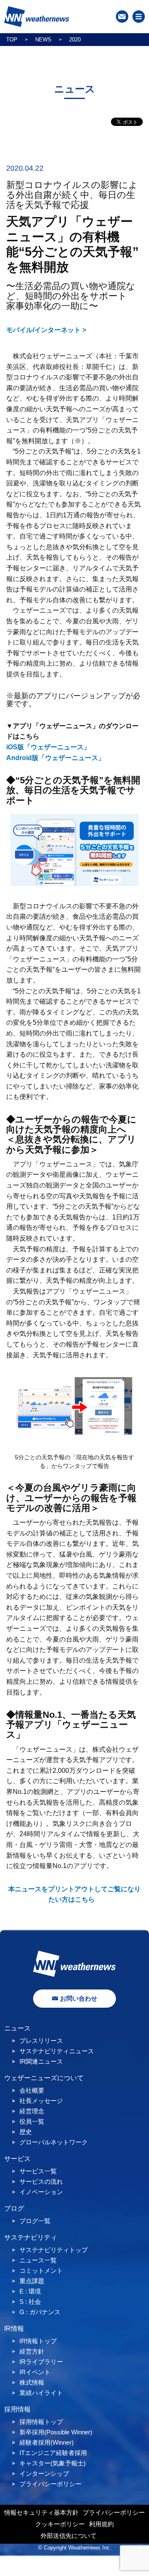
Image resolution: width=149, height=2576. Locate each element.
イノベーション (41, 2192)
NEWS (43, 40)
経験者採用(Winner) (47, 2442)
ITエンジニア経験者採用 (53, 2453)
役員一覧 (32, 2121)
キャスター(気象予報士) (53, 2463)
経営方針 (32, 2351)
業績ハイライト (41, 2393)
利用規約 (101, 2524)
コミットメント (41, 2271)
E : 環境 (30, 2291)
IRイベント (35, 2372)
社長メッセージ (41, 2101)
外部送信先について (68, 2536)
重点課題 (32, 2281)
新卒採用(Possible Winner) (56, 2432)
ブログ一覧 (35, 2221)
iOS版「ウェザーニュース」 (48, 747)
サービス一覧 (38, 2171)
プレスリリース (41, 2041)
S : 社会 (30, 2302)
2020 (75, 40)
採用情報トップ (41, 2422)
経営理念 (32, 2111)
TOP (12, 40)
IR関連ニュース (41, 2061)
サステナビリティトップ (54, 2250)
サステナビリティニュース (57, 2051)
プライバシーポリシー (50, 2484)
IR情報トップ (38, 2341)
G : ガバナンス (40, 2312)
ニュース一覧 (38, 2260)
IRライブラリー (41, 2362)
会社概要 (32, 2090)
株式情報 (32, 2382)
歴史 (26, 2132)
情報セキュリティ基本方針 (41, 2512)
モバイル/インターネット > (46, 330)
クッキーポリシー (60, 2524)
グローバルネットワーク (54, 2142)
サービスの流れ (41, 2181)
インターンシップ (44, 2473)
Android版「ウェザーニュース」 (55, 758)
